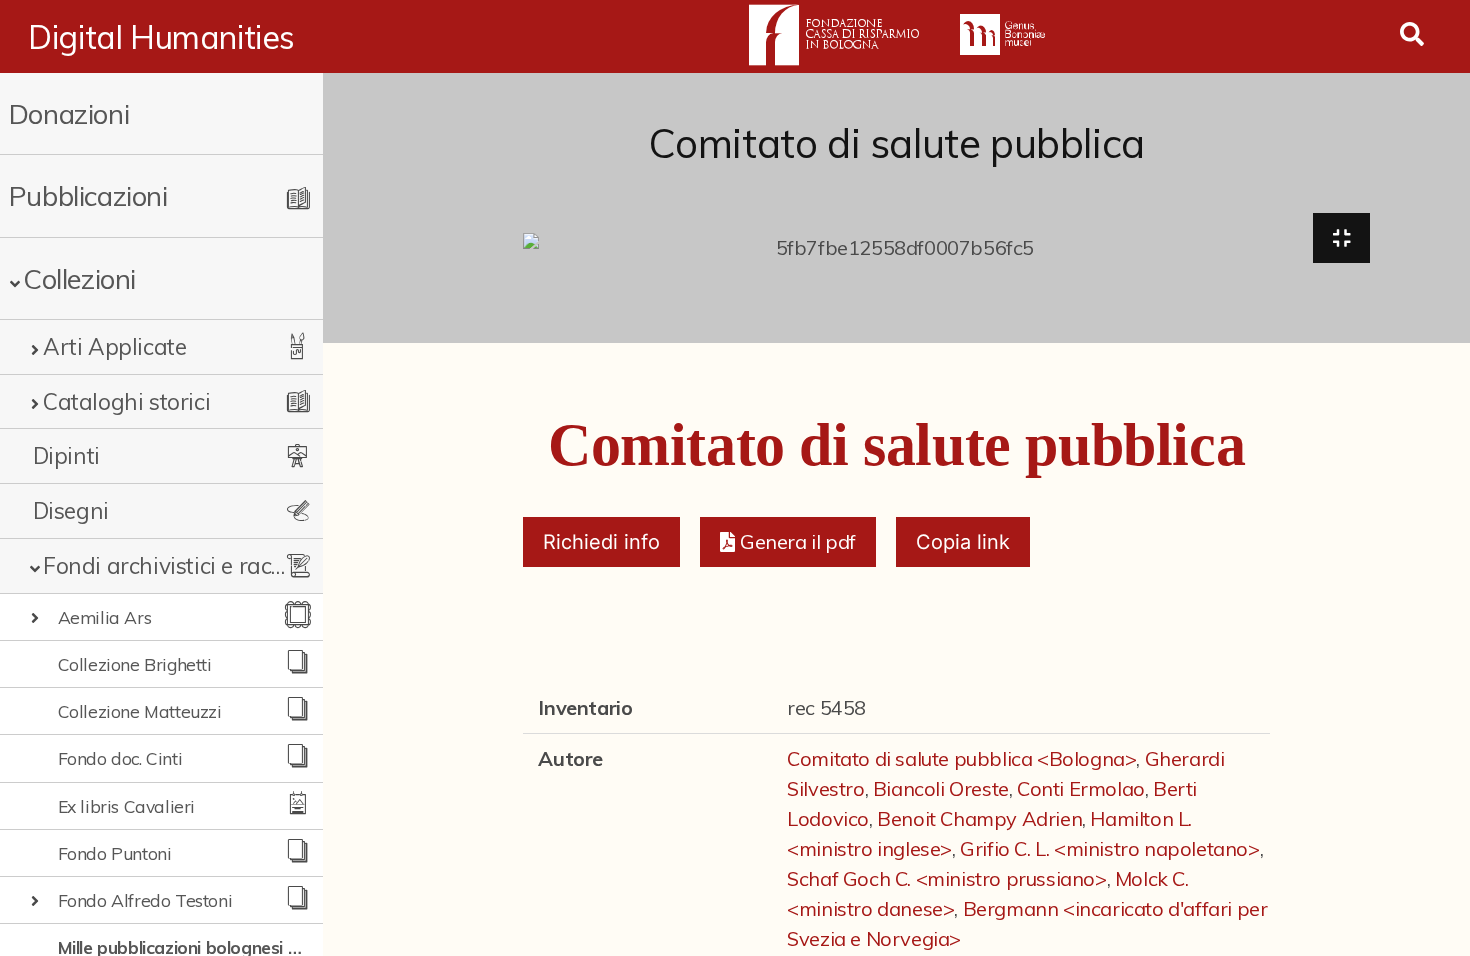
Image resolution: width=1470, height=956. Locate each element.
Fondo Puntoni (115, 853)
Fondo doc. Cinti (120, 758)
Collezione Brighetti (135, 664)
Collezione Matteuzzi (140, 711)
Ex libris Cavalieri (126, 806)
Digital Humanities (161, 37)
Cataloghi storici (126, 401)
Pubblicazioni (88, 195)
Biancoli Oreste (941, 788)
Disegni (71, 510)
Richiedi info (601, 542)
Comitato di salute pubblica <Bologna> (961, 758)
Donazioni (69, 113)
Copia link (963, 542)
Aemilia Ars (105, 617)
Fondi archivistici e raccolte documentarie (167, 565)
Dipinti (66, 455)
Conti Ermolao (1081, 788)
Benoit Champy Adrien (979, 818)
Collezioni (79, 278)
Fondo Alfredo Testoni (145, 900)
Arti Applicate (114, 346)
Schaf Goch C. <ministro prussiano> (946, 878)
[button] (787, 542)
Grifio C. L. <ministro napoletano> (1109, 848)
